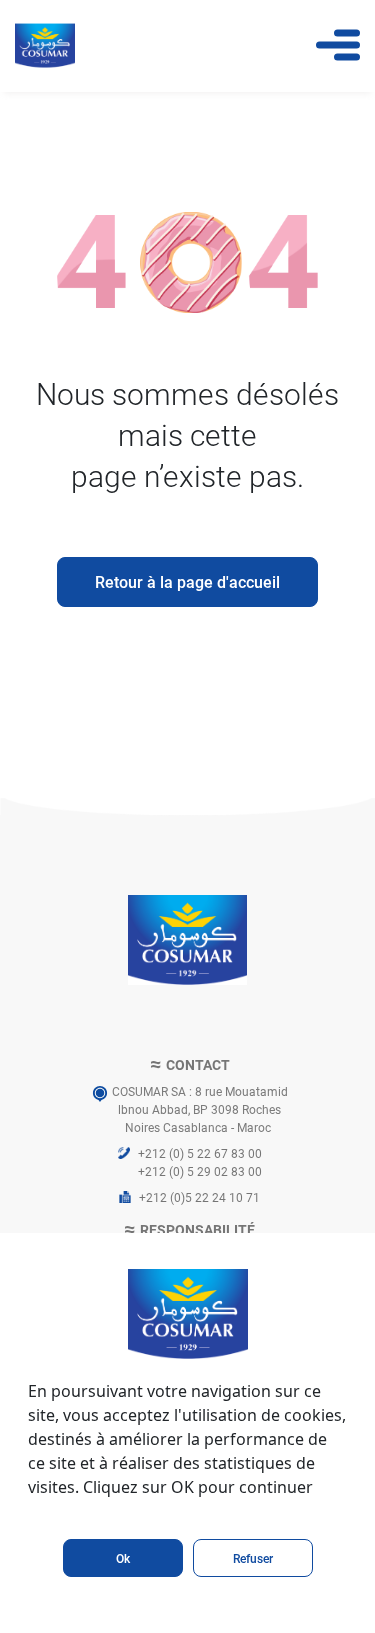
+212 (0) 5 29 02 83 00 (200, 1171)
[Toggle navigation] (338, 45)
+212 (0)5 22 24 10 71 (199, 1197)
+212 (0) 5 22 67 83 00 (200, 1153)
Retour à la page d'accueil (187, 581)
